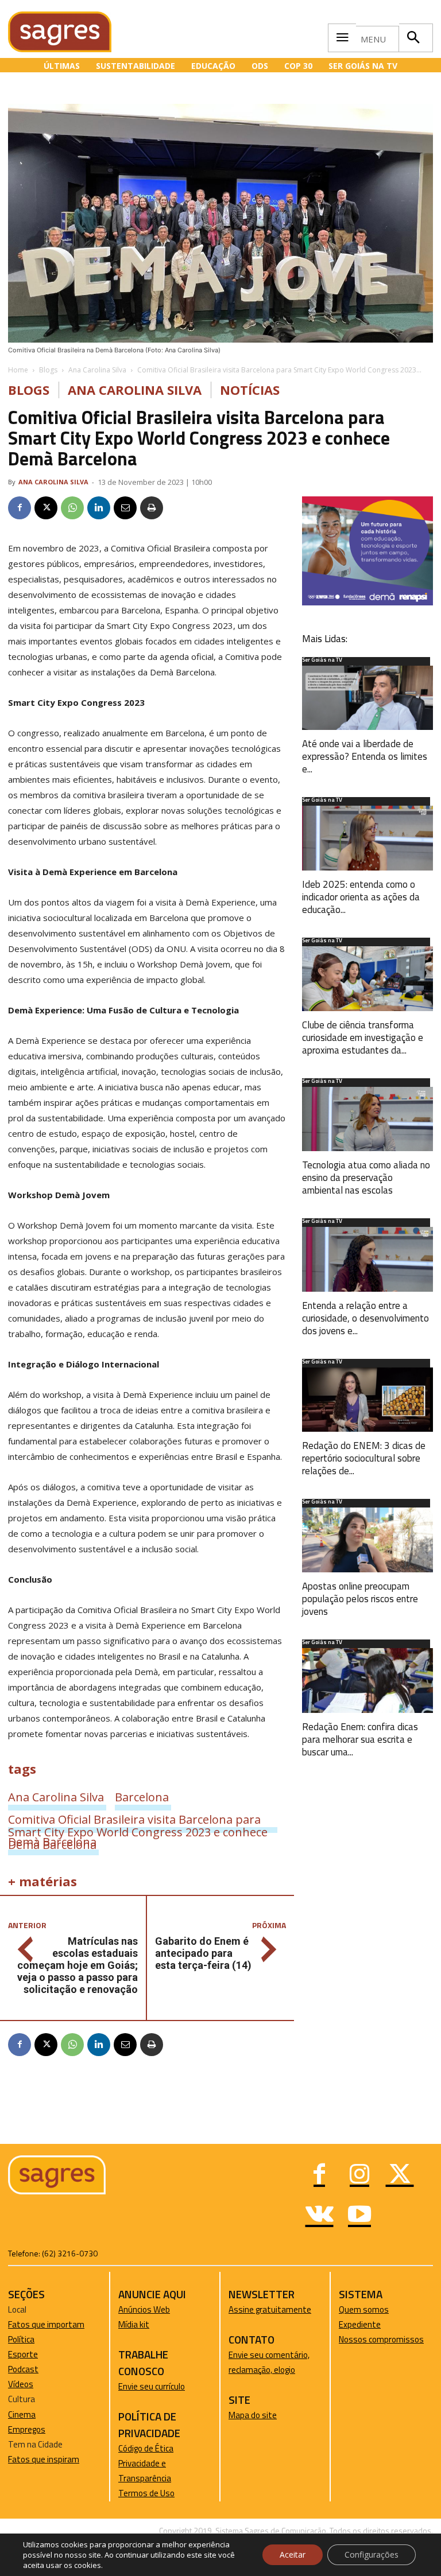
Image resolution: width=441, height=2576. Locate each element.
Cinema (22, 2414)
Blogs (48, 370)
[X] (46, 508)
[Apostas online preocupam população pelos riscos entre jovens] (367, 1540)
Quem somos (364, 2309)
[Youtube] (359, 2216)
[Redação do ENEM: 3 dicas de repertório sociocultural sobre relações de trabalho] (367, 1400)
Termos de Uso (146, 2493)
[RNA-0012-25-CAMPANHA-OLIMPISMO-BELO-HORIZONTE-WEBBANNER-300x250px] (367, 602)
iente (371, 2324)
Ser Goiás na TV (322, 660)
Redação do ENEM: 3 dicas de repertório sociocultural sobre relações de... (364, 1458)
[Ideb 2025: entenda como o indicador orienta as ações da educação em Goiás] (367, 838)
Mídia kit (134, 2324)
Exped (350, 2324)
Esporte (23, 2354)
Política (21, 2339)
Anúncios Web (144, 2309)
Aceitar (293, 2554)
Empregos (27, 2429)
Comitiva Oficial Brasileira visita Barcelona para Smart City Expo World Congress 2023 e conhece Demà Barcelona (138, 1819)
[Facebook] (20, 508)
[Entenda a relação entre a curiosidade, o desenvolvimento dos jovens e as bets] (367, 1259)
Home (18, 370)
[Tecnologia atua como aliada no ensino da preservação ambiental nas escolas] (367, 1119)
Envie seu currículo (152, 2386)
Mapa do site (253, 2415)
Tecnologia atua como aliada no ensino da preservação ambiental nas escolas (366, 1178)
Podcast (23, 2369)
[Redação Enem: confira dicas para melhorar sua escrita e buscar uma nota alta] (367, 1681)
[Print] (152, 508)
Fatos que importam (46, 2324)
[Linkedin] (99, 508)
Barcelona (142, 1797)
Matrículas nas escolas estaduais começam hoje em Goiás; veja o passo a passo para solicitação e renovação (78, 1965)
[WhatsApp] (72, 508)
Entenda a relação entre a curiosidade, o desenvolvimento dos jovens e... (365, 1318)
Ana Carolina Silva (97, 370)
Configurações (372, 2554)
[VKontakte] (319, 2216)
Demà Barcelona (52, 1841)
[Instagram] (359, 2175)
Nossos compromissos (381, 2339)
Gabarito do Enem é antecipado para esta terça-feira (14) (203, 1953)
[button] (413, 38)
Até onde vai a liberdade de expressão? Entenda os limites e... (365, 756)
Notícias (250, 390)
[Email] (125, 508)
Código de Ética (146, 2448)
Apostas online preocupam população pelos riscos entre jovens (360, 1599)
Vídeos (21, 2384)
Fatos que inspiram (44, 2459)
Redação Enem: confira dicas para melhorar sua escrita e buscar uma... (360, 1739)
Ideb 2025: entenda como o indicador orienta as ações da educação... (361, 897)
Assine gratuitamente (270, 2309)
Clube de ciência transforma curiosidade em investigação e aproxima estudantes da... (363, 1038)
